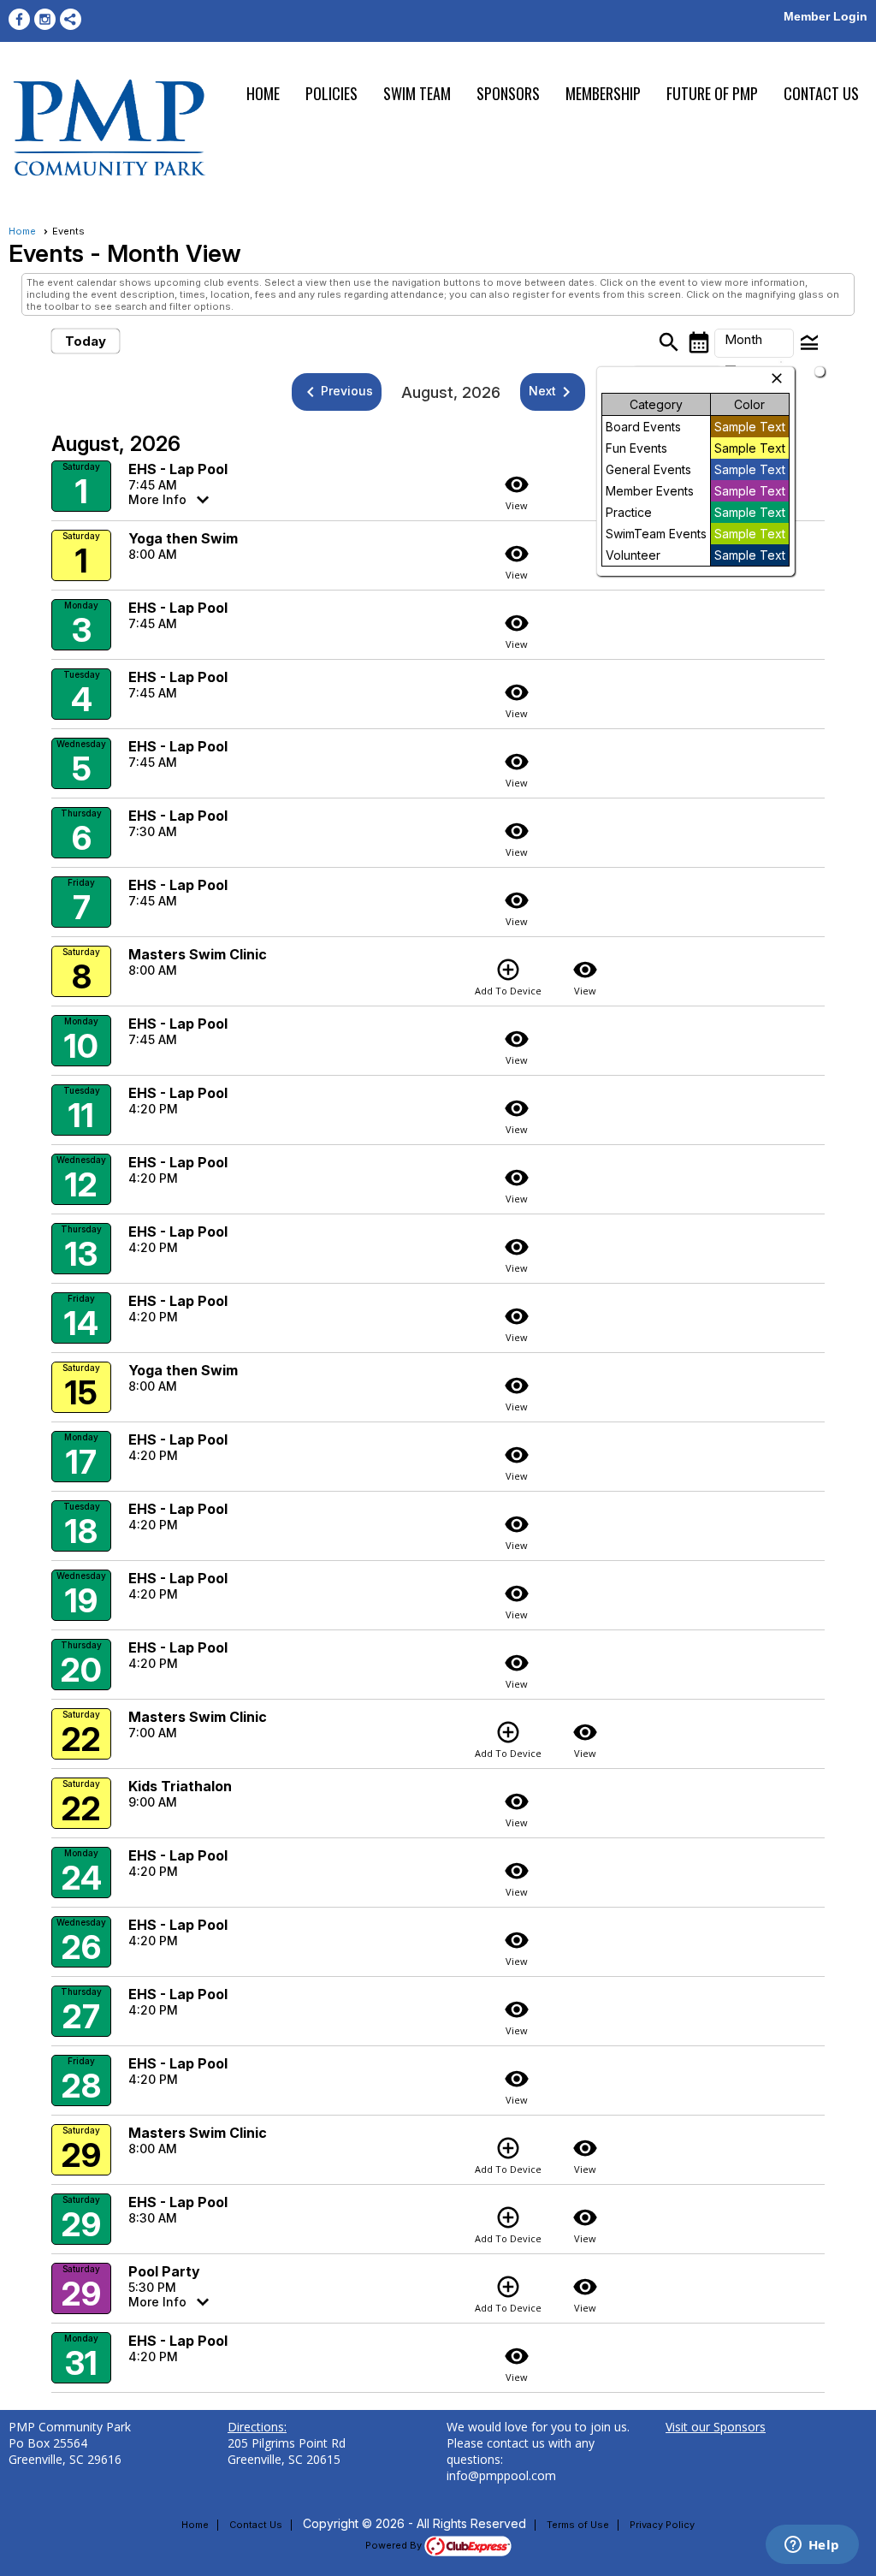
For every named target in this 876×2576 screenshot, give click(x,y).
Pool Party (164, 2271)
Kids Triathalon (180, 1786)
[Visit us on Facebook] (19, 19)
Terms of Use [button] (578, 2525)
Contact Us (821, 93)
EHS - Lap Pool (178, 469)
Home (263, 93)
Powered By (395, 2545)
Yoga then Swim (183, 538)
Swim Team (417, 93)
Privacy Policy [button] (662, 2525)
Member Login (826, 16)
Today (86, 341)
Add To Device (508, 977)
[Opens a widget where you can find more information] (812, 2546)
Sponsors (508, 93)
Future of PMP (712, 93)
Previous (337, 392)
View (517, 492)
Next (553, 392)
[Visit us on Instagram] (45, 19)
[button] (754, 343)
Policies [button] (331, 93)
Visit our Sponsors (716, 2427)
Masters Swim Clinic (198, 954)
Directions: (257, 2427)
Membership (603, 93)
